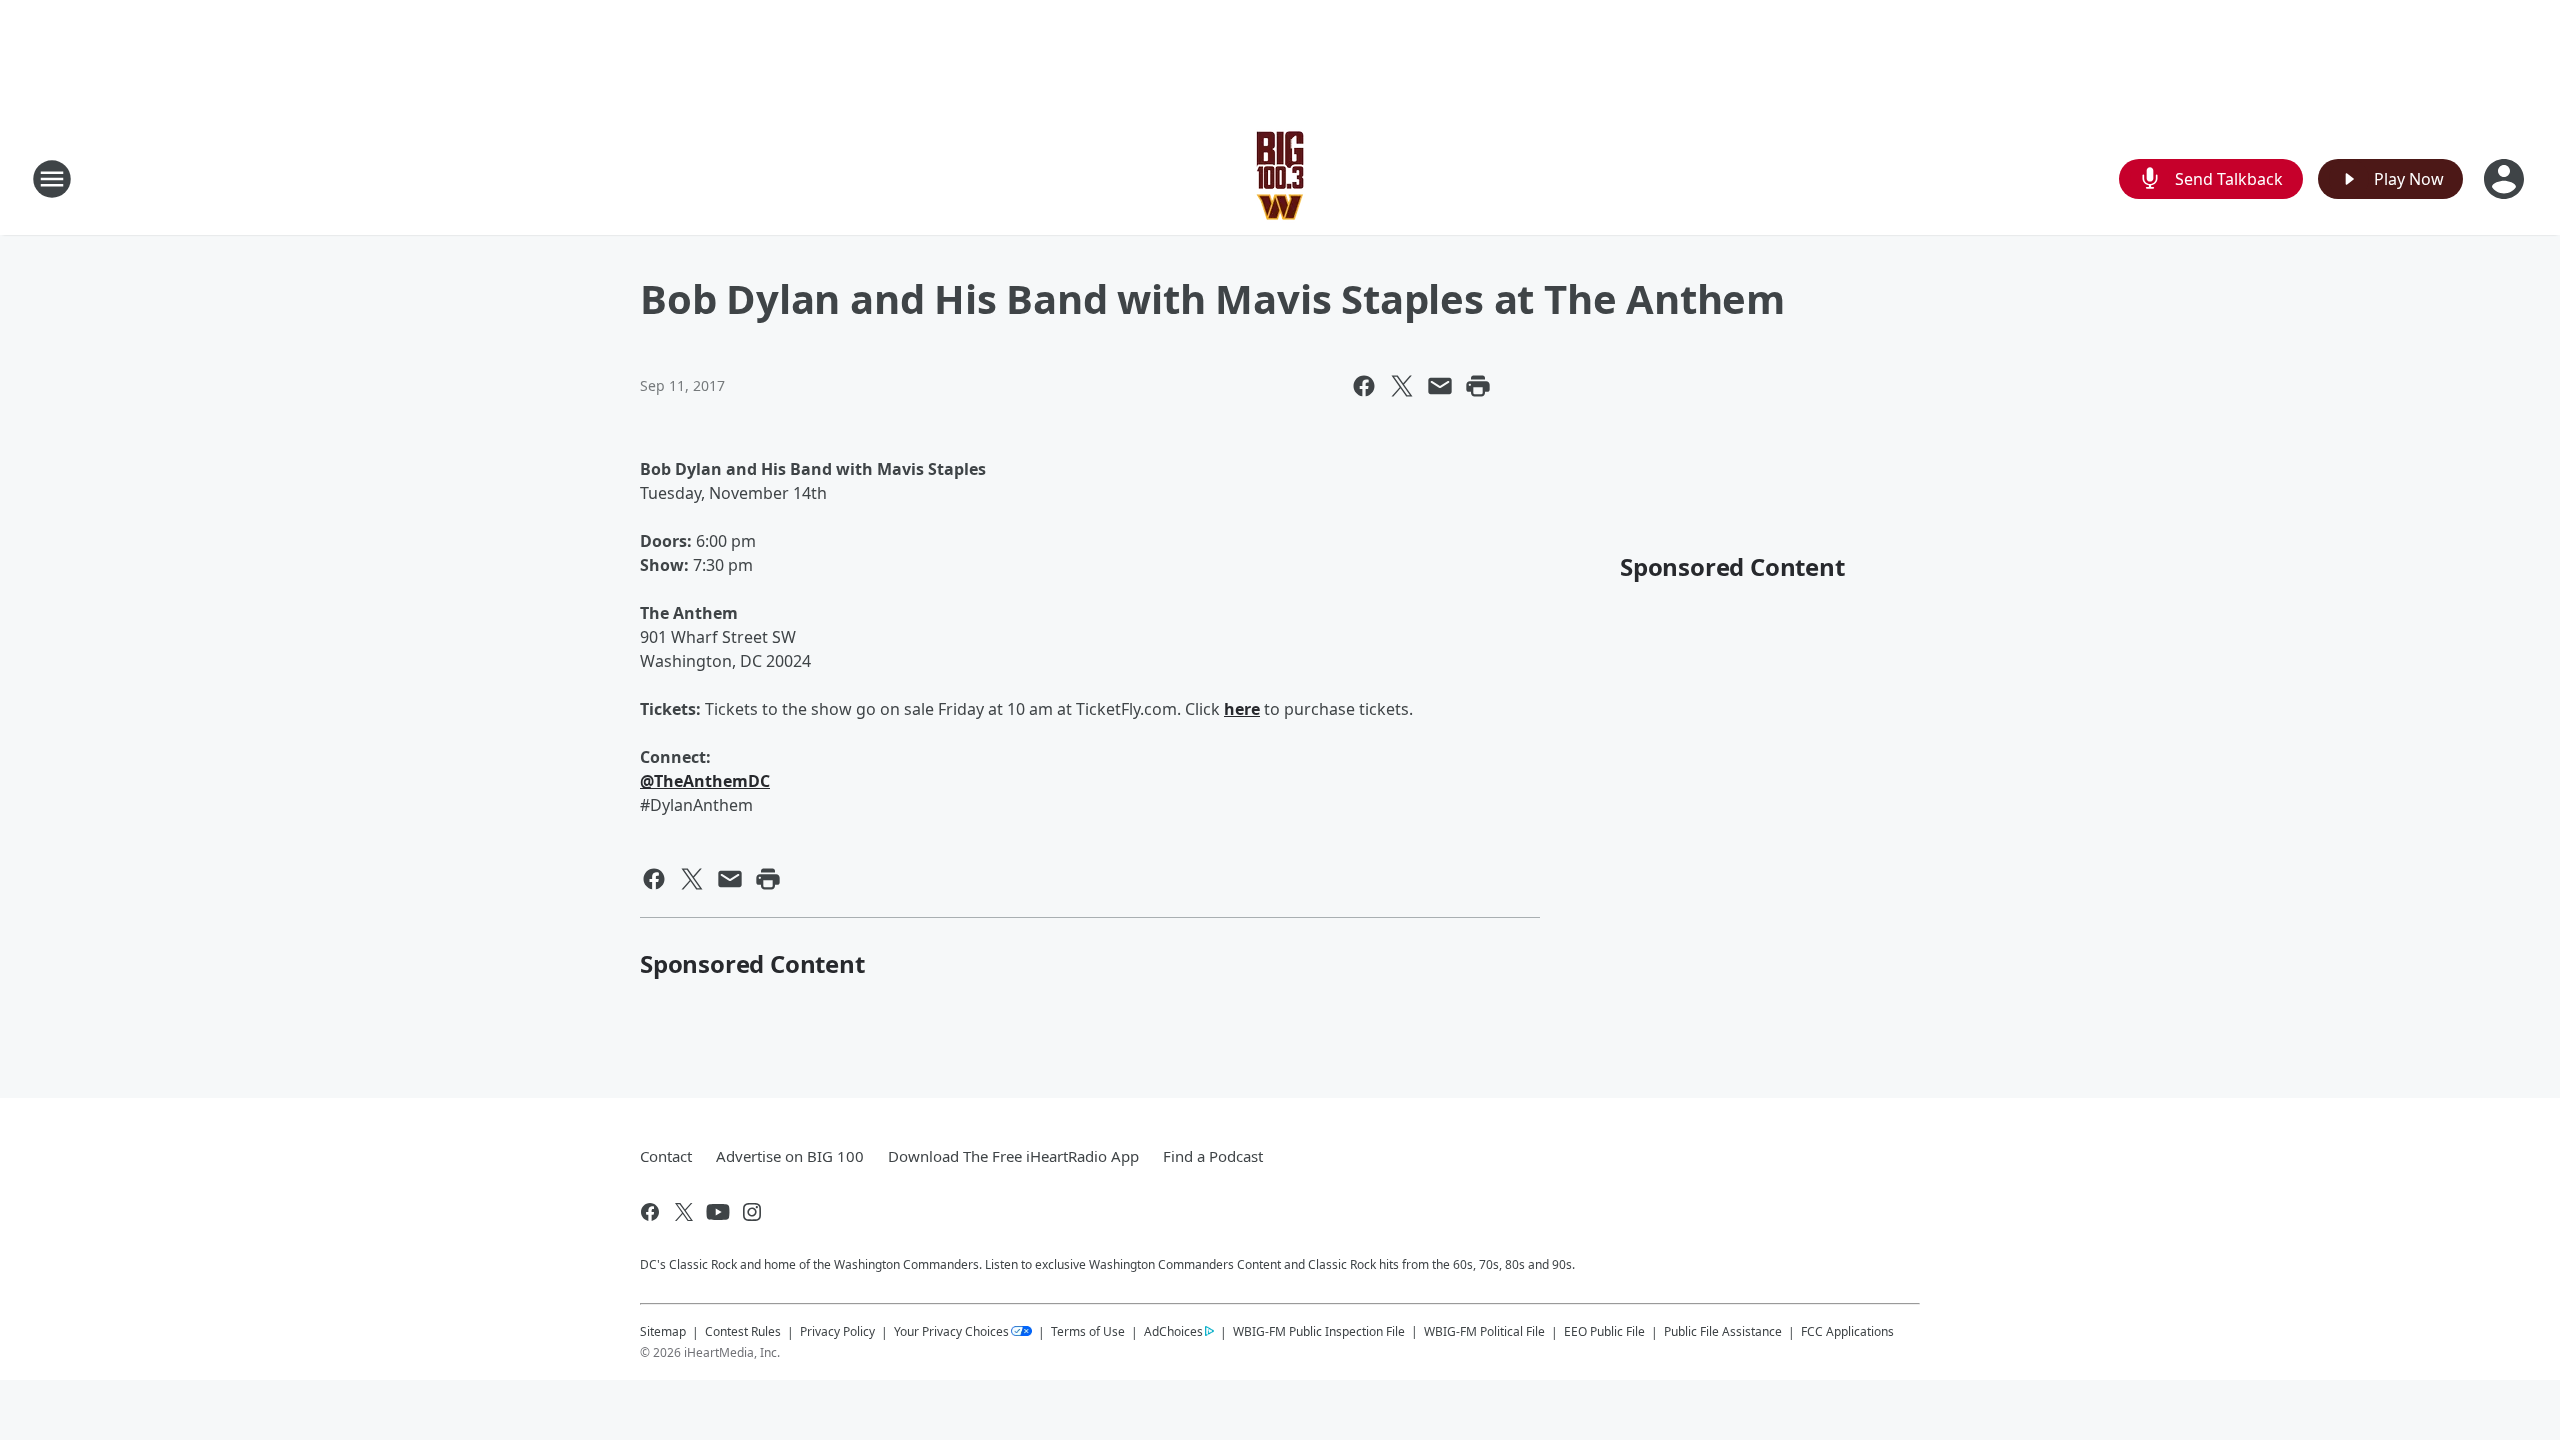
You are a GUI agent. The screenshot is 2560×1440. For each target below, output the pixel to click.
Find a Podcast (1213, 1156)
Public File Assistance (1723, 1331)
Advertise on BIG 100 (790, 1156)
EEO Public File (1604, 1331)
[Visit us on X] (684, 1212)
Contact (666, 1156)
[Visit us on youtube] (718, 1212)
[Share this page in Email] (1440, 386)
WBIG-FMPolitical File (1484, 1331)
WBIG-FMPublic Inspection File (1319, 1331)
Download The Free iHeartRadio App (1013, 1156)
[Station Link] (1280, 178)
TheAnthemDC (705, 781)
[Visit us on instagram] (752, 1212)
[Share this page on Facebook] (1364, 386)
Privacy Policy (837, 1331)
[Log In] (2506, 179)
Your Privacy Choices (951, 1331)
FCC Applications (1847, 1331)
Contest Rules (743, 1331)
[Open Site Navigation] (52, 179)
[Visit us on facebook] (650, 1212)
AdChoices (1173, 1331)
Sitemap (663, 1331)
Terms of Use (1088, 1331)
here (1242, 709)
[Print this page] (1478, 386)
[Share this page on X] (1402, 386)
